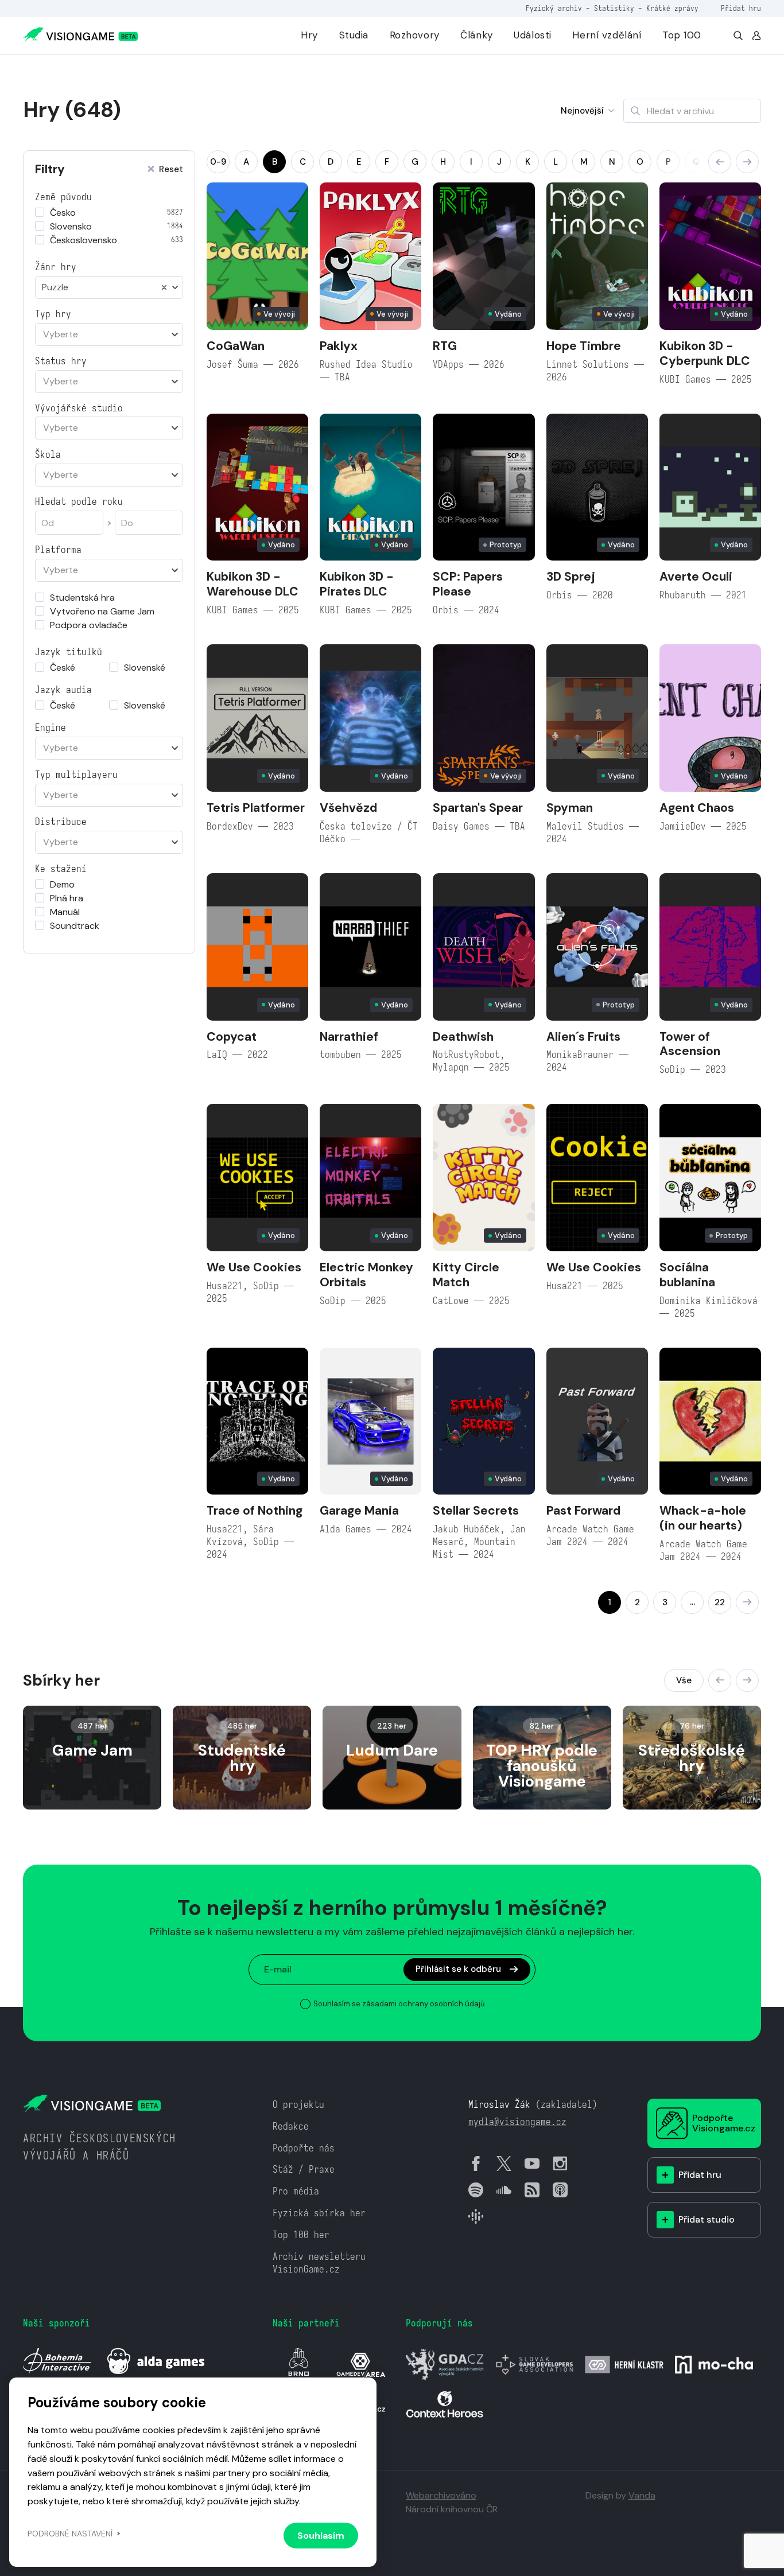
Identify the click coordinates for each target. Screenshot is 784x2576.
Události (533, 35)
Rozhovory (415, 35)
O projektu (298, 2105)
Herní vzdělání (607, 35)
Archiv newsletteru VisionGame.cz (319, 2263)
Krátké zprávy (672, 8)
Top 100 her (301, 2235)
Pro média (296, 2191)
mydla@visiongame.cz (517, 2122)
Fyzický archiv (554, 8)
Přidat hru (741, 8)
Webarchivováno (441, 2495)
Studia (354, 35)
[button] (720, 162)
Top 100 (682, 35)
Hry (309, 35)
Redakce (291, 2126)
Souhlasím (321, 2536)
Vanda (642, 2495)
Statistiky (614, 8)
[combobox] (109, 287)
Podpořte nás (304, 2148)
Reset (171, 170)
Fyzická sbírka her (319, 2213)
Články (476, 35)
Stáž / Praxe (304, 2170)
